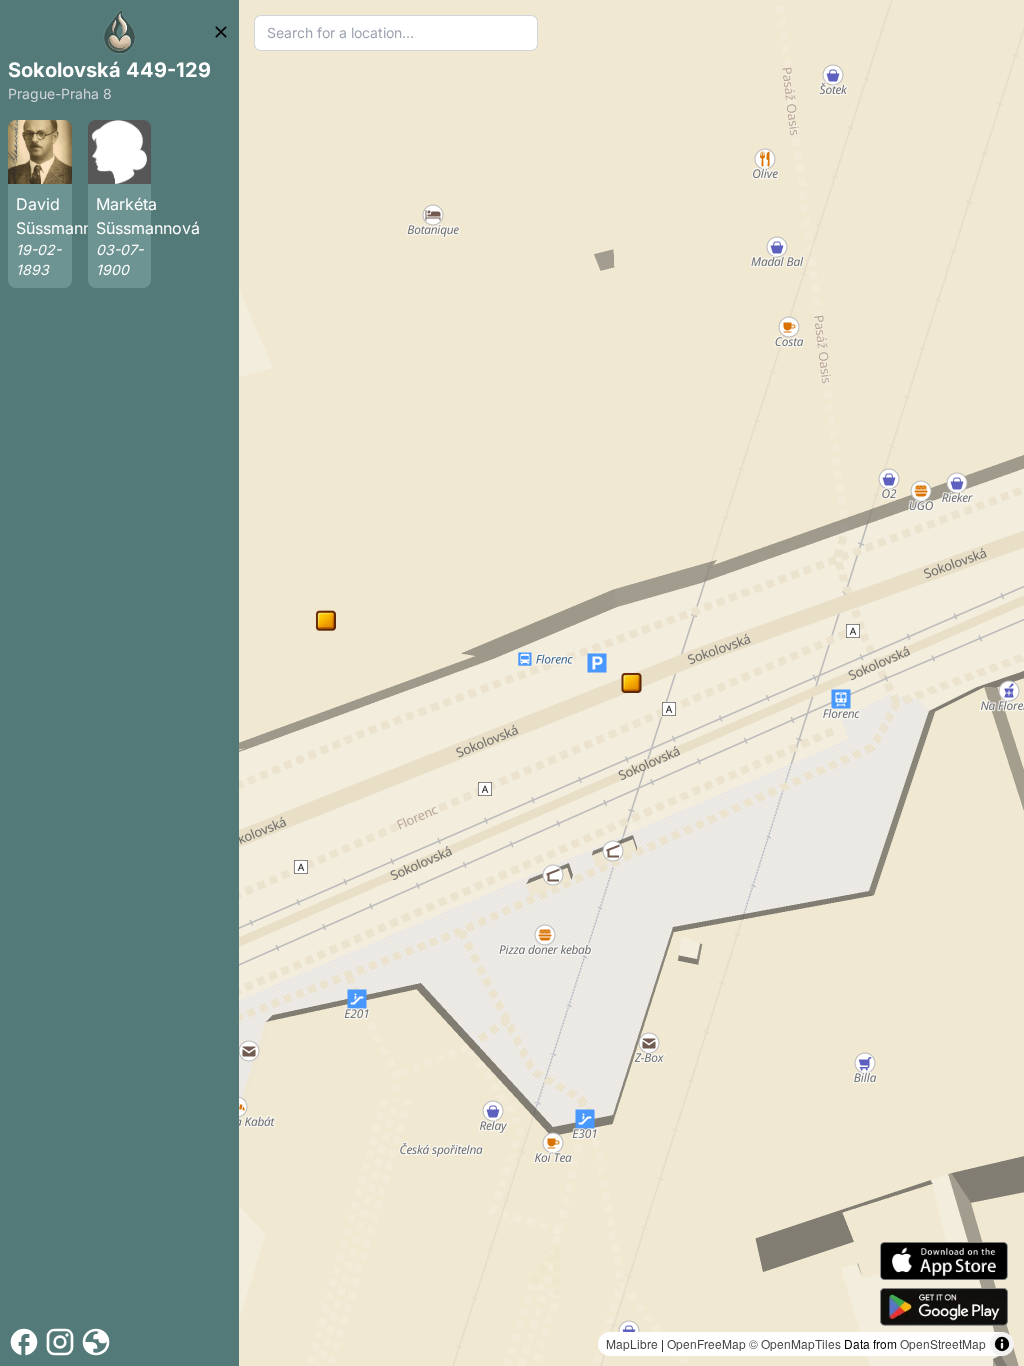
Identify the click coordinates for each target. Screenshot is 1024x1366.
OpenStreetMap (943, 1343)
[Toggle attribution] (1002, 1344)
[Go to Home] (120, 32)
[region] (631, 683)
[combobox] (396, 33)
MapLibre (632, 1343)
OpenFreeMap (706, 1343)
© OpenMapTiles (795, 1343)
